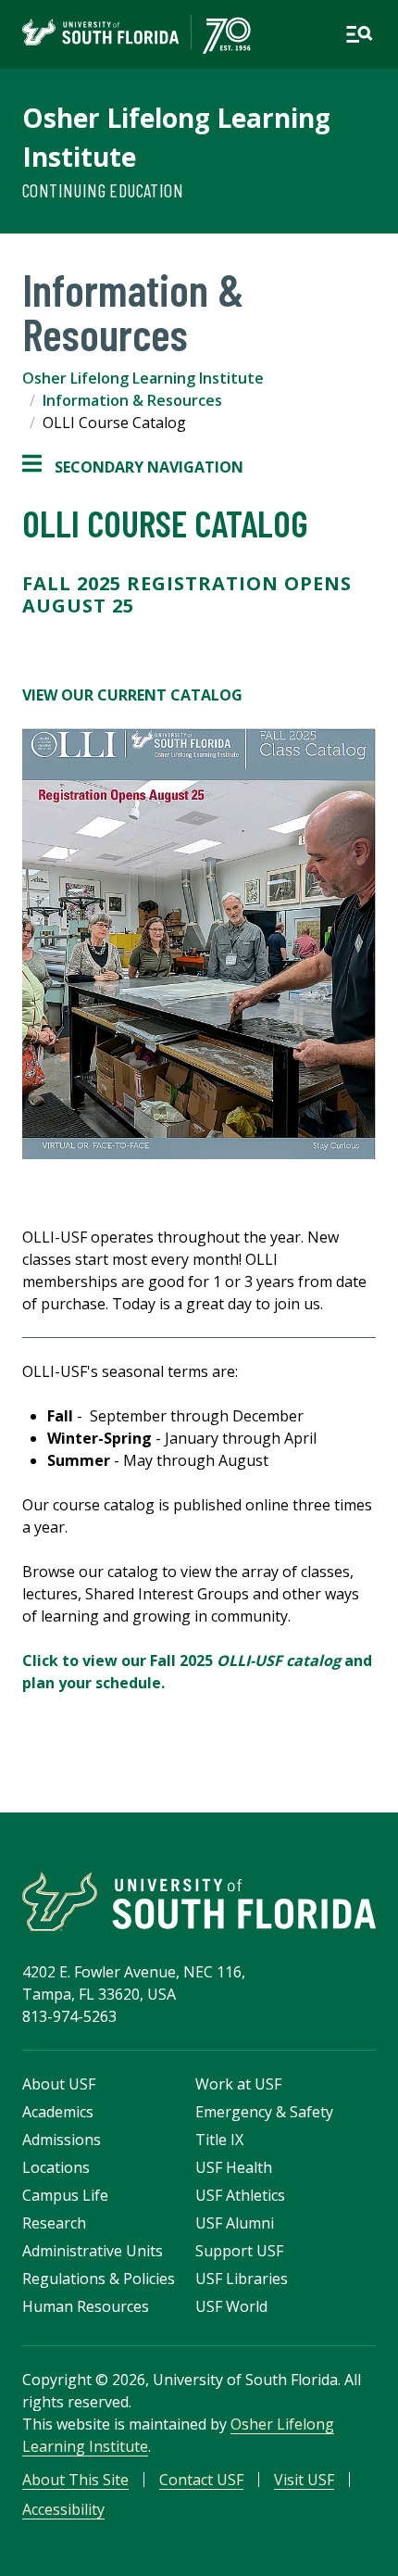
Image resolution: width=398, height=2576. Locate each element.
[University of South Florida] (199, 1902)
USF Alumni (235, 2223)
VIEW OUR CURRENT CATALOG (132, 695)
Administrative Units (93, 2251)
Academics (58, 2112)
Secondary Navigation (133, 467)
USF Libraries (242, 2279)
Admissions (62, 2140)
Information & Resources (132, 400)
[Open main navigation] (359, 34)
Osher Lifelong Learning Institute (143, 378)
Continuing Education (103, 190)
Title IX (219, 2140)
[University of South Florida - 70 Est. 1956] (137, 34)
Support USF (239, 2251)
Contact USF (201, 2480)
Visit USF (304, 2480)
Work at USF (238, 2084)
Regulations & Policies (99, 2279)
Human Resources (86, 2306)
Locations (56, 2167)
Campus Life (65, 2195)
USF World (231, 2306)
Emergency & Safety (264, 2112)
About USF (59, 2084)
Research (54, 2223)
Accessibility (63, 2509)
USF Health (234, 2167)
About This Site (75, 2480)
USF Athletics (240, 2195)
